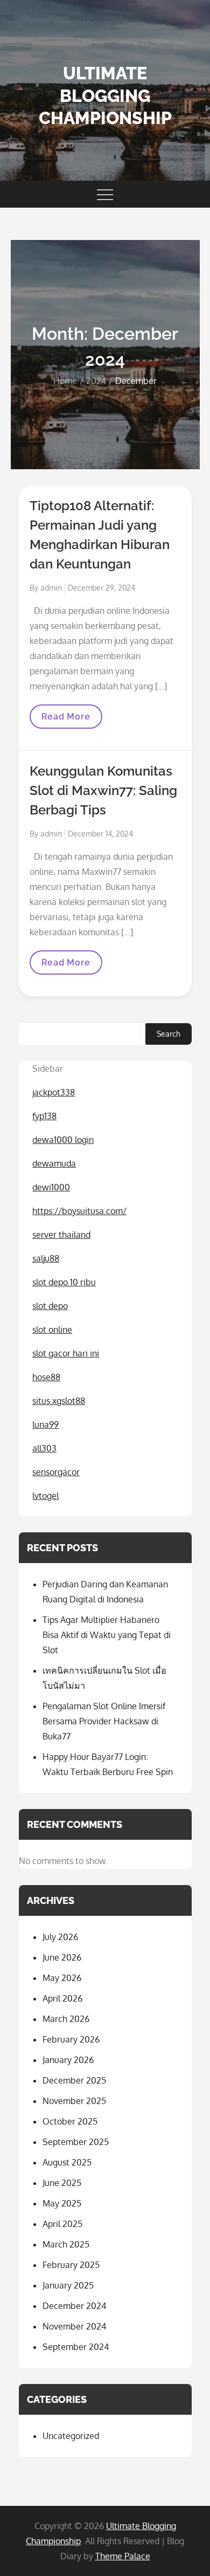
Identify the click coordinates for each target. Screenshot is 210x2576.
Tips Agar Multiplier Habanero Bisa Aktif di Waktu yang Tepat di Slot (107, 1635)
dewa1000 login (63, 1140)
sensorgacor (56, 1472)
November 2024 (74, 2326)
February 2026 (71, 2039)
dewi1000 (51, 1187)
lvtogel (45, 1496)
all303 (44, 1448)
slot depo (50, 1306)
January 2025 (68, 2285)
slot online (52, 1330)
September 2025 (76, 2142)
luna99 (45, 1424)
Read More (72, 720)
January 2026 (68, 2060)
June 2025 (62, 2183)
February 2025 (71, 2265)
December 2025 (74, 2080)
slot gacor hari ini (66, 1353)
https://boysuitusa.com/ (79, 1211)
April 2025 (62, 2224)
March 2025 (66, 2244)
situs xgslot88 (59, 1401)
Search (169, 1034)
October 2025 (70, 2121)
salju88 (46, 1258)
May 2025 (62, 2203)
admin (51, 588)
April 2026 (62, 1998)
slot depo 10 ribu (64, 1282)
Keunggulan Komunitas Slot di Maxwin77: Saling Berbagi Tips (103, 790)
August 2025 (67, 2162)
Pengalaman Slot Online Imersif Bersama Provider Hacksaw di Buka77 (104, 1721)
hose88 (46, 1377)
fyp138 (44, 1116)
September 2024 (76, 2347)
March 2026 (66, 2019)
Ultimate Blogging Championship (105, 95)
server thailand (61, 1235)
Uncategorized (71, 2436)
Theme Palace (123, 2556)
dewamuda (54, 1163)
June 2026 (62, 1957)
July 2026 (60, 1937)
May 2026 (62, 1978)
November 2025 (74, 2101)
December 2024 (74, 2306)
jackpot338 (54, 1092)
